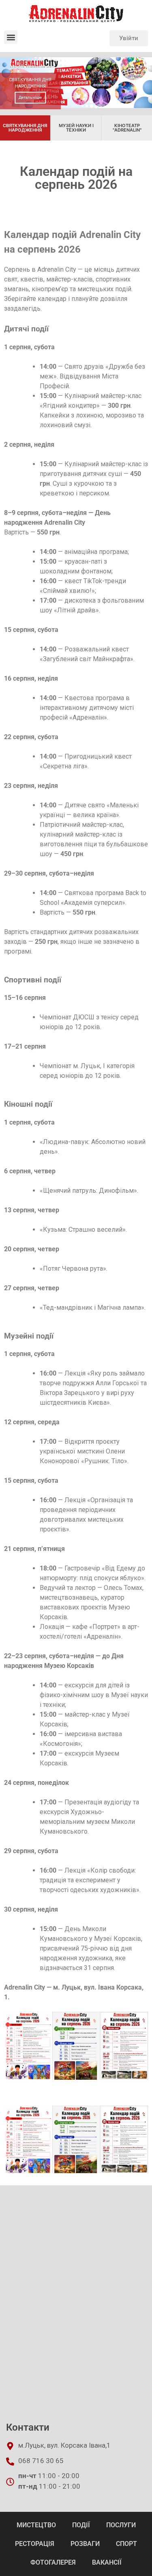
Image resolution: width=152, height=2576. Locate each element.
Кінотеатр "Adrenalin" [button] (127, 128)
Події (81, 2525)
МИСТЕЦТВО (36, 2525)
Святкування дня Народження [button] (25, 128)
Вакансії (107, 2562)
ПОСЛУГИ (121, 2525)
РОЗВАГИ (85, 2544)
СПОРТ (126, 2544)
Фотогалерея (53, 2562)
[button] (11, 37)
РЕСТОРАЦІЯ (35, 2544)
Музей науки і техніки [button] (76, 128)
